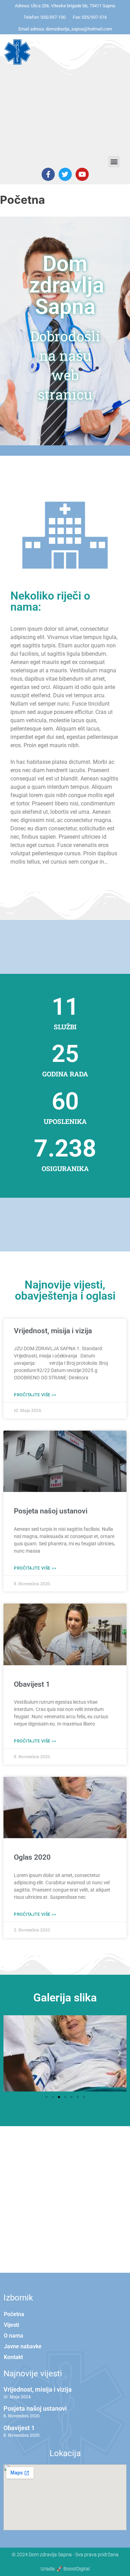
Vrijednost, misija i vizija (53, 1331)
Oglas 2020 (32, 1857)
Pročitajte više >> (35, 1395)
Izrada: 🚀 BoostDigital (65, 2569)
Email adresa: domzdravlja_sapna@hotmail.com (65, 29)
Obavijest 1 (32, 1684)
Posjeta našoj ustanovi (51, 1511)
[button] (114, 162)
